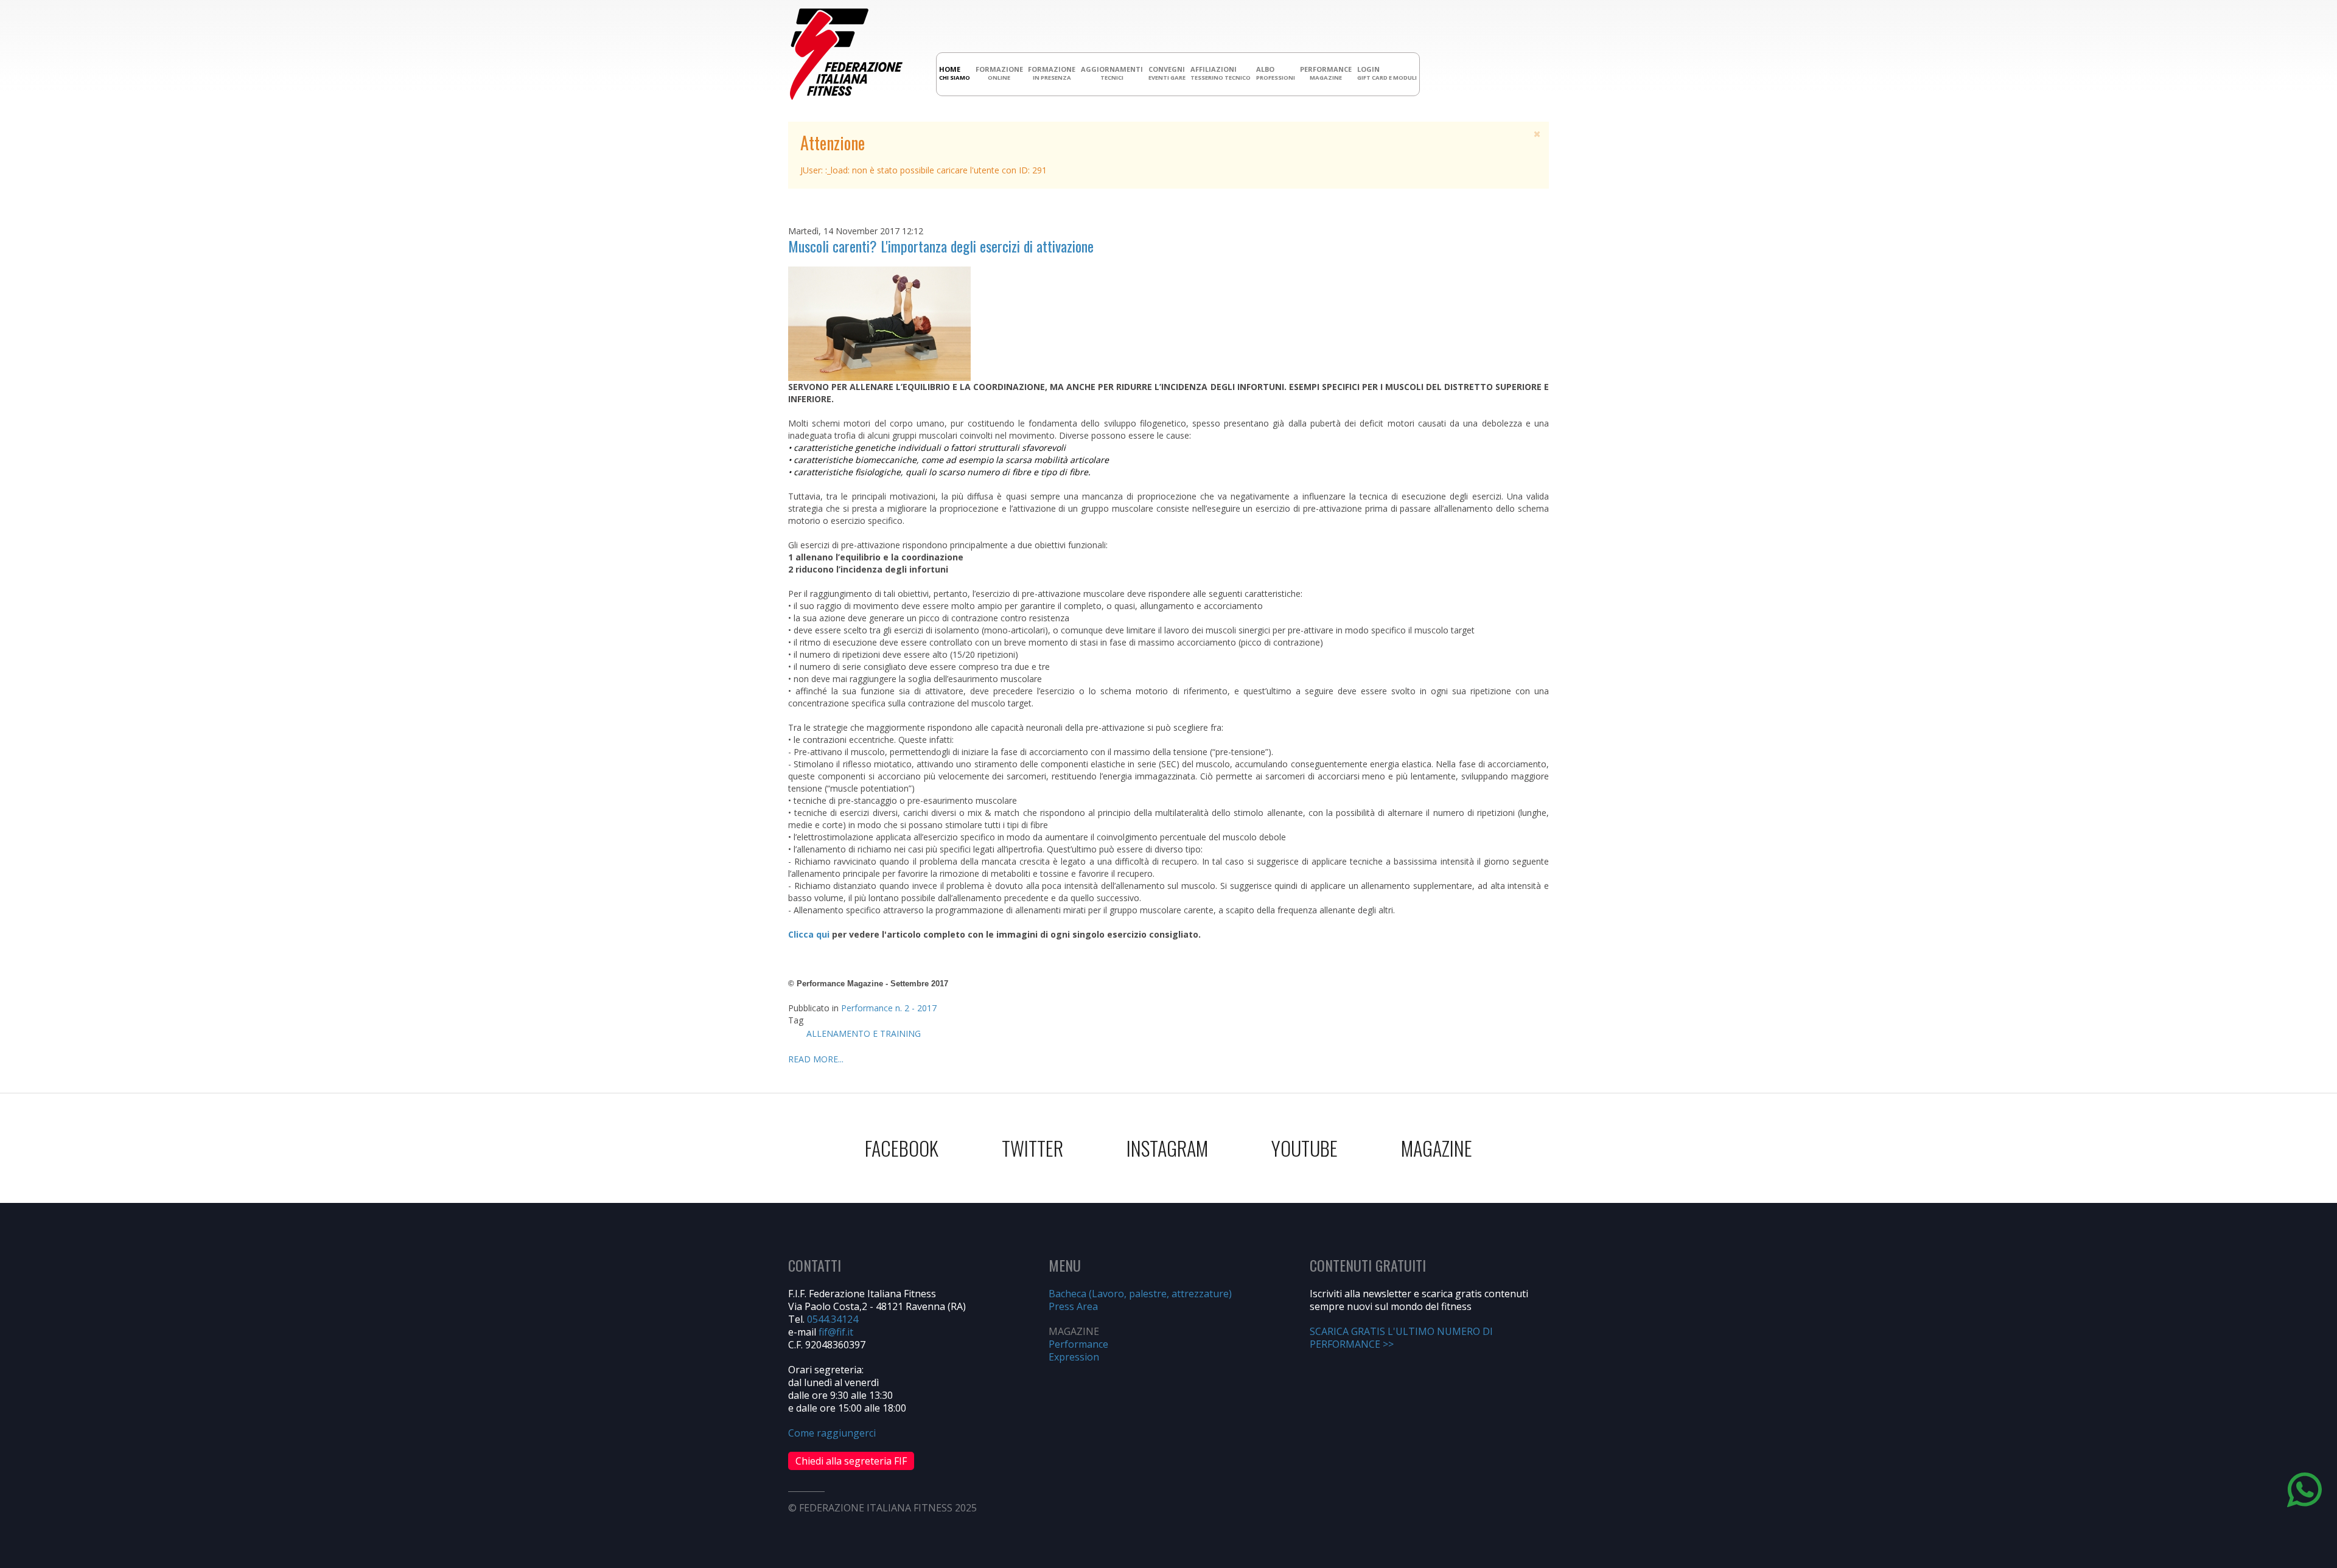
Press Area (1073, 1306)
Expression (1074, 1357)
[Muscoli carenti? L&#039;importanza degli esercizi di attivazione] (879, 323)
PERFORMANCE (1326, 73)
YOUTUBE (1305, 1148)
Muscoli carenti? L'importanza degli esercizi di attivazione (941, 246)
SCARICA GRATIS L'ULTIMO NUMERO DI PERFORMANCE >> (1401, 1338)
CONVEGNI (1167, 73)
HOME (955, 73)
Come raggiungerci (832, 1433)
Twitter (1032, 1148)
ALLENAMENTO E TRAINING (864, 1033)
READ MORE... (816, 1059)
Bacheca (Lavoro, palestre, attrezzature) (1140, 1294)
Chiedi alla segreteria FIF (851, 1461)
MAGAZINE (1437, 1148)
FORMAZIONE (999, 73)
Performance (1078, 1344)
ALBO (1276, 73)
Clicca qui (809, 934)
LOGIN (1387, 73)
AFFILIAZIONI (1221, 73)
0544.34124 (833, 1319)
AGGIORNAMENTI (1112, 73)
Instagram (1167, 1148)
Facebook (902, 1148)
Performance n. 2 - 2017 (889, 1008)
